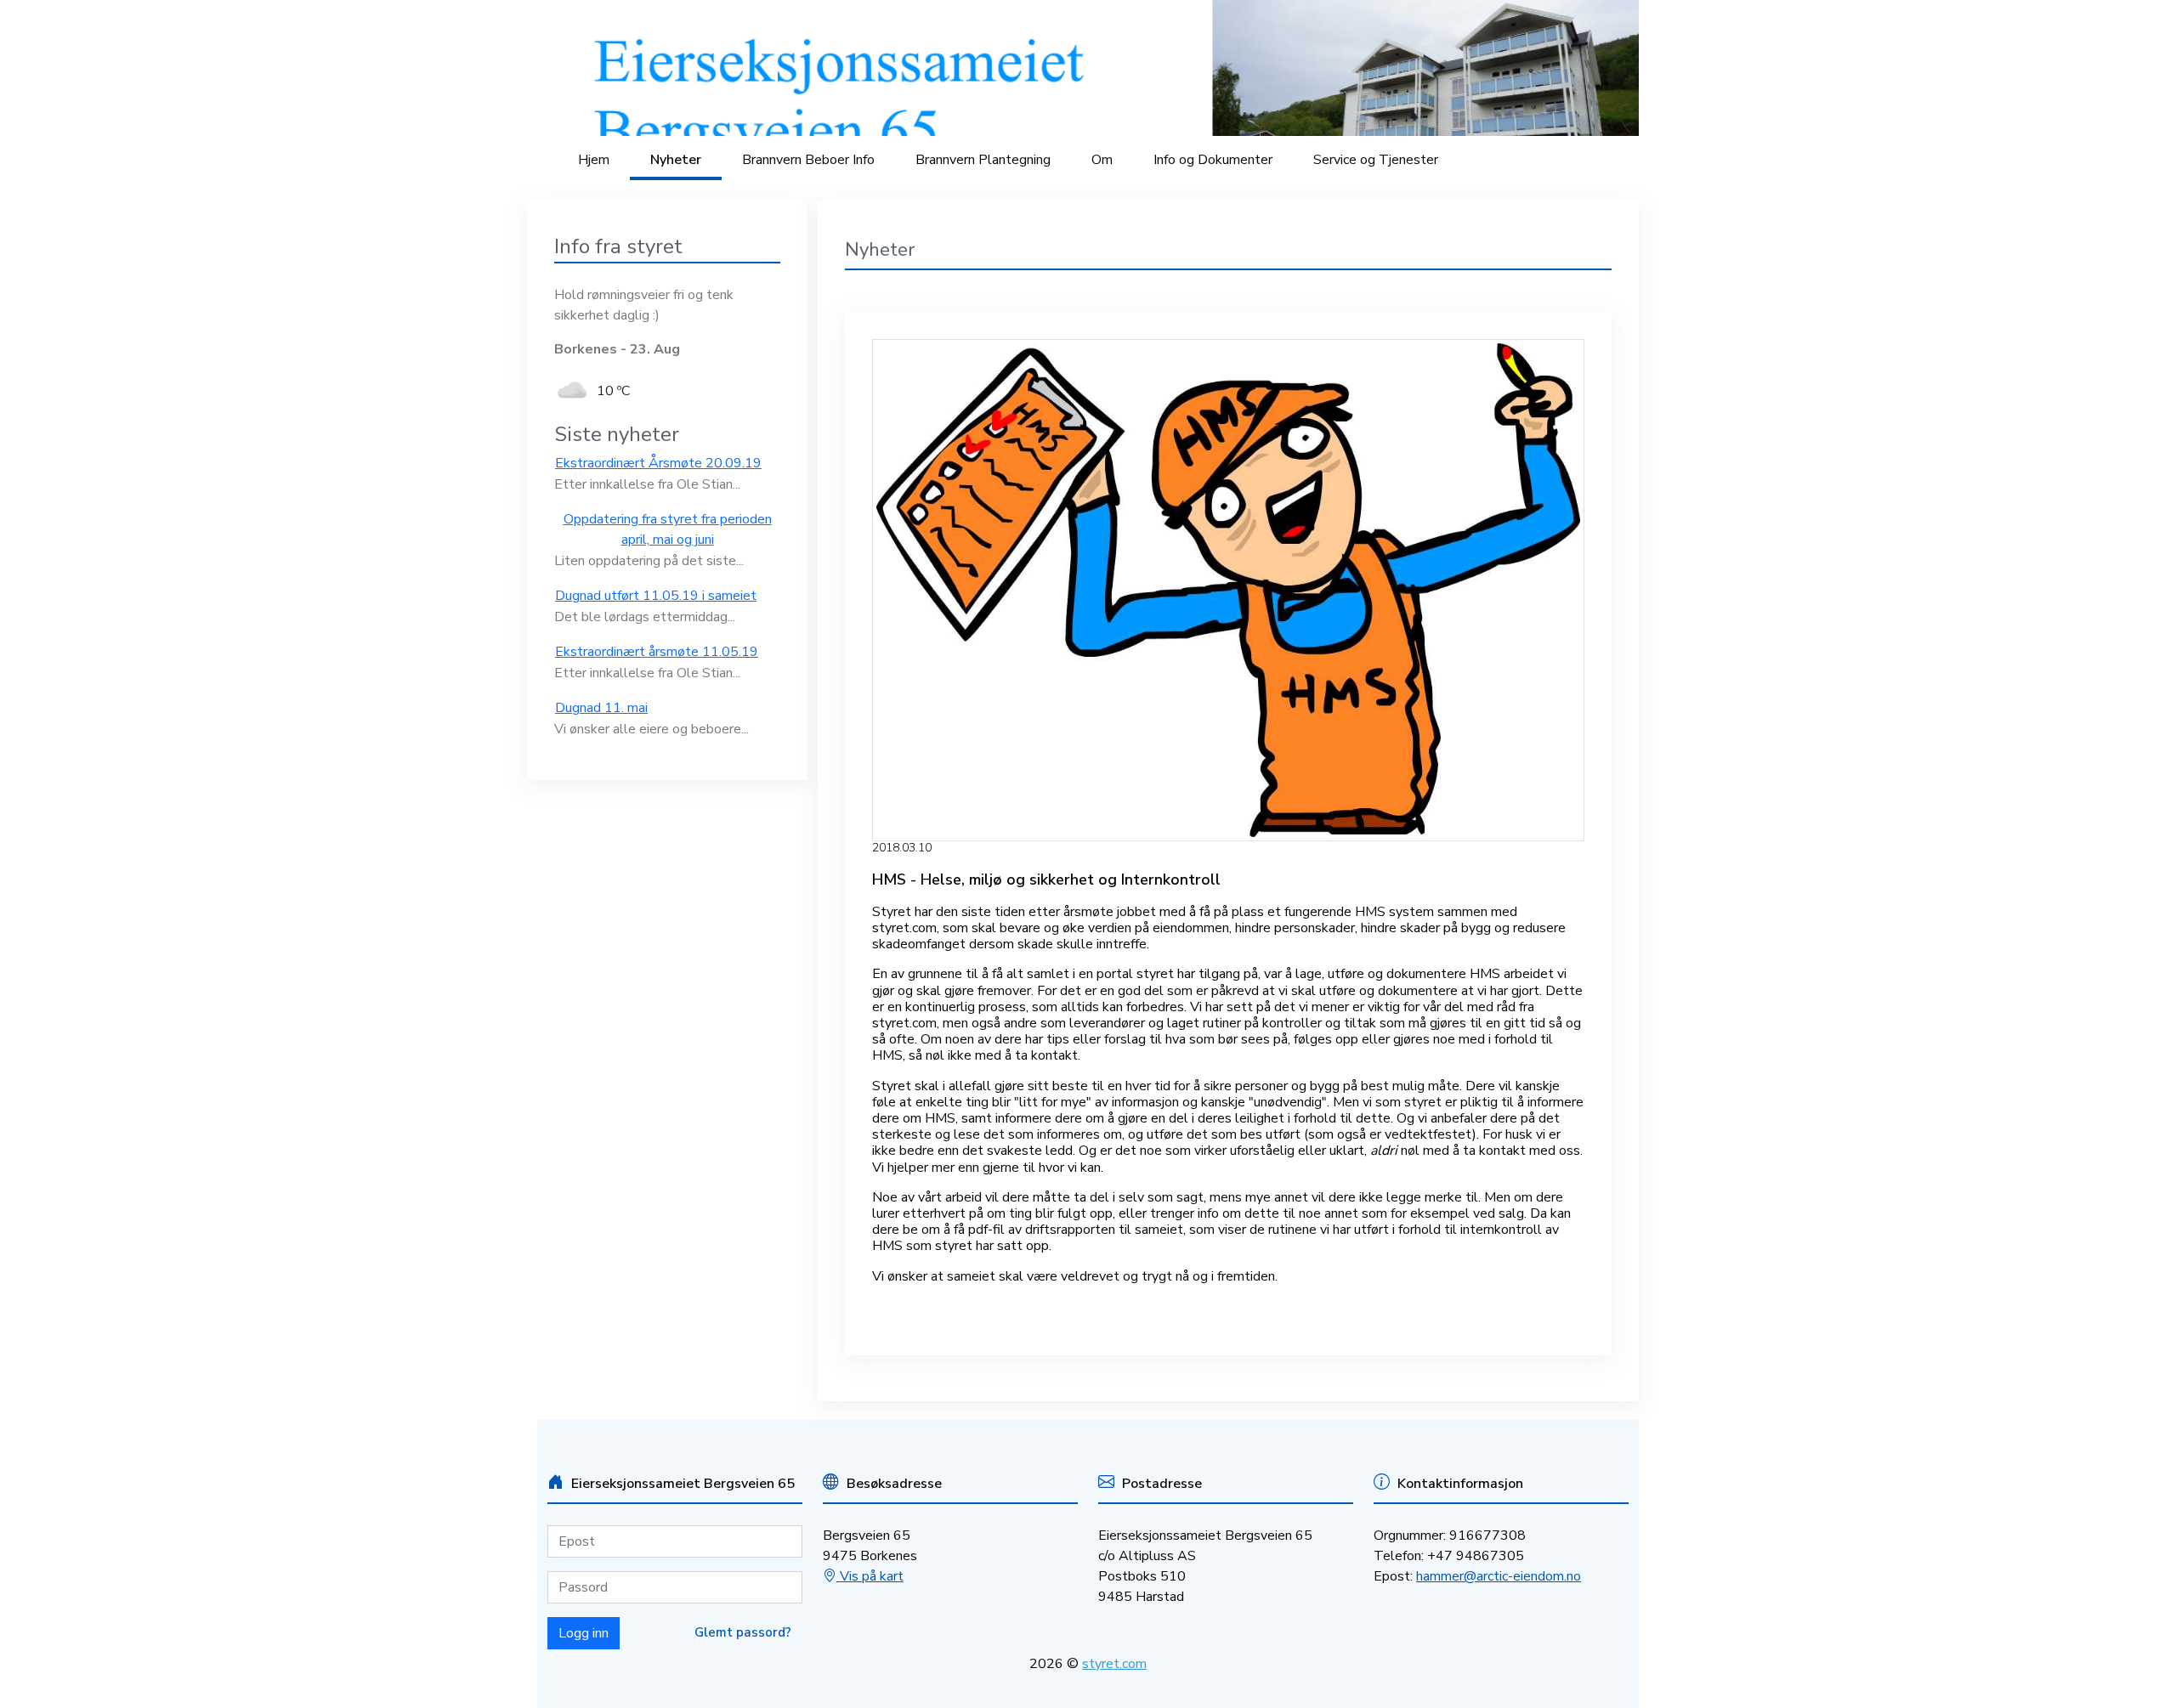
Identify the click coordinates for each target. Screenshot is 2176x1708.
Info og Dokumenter (1213, 160)
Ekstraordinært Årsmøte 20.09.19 (658, 463)
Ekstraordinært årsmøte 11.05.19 (657, 652)
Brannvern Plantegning (983, 160)
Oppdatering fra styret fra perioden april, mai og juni (668, 529)
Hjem (594, 160)
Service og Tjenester (1376, 160)
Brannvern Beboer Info (808, 160)
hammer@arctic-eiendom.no (1499, 1576)
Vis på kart (870, 1576)
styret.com (1114, 1664)
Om (1102, 160)
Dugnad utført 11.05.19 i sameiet (656, 596)
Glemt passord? (743, 1632)
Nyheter (676, 160)
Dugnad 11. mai (601, 708)
